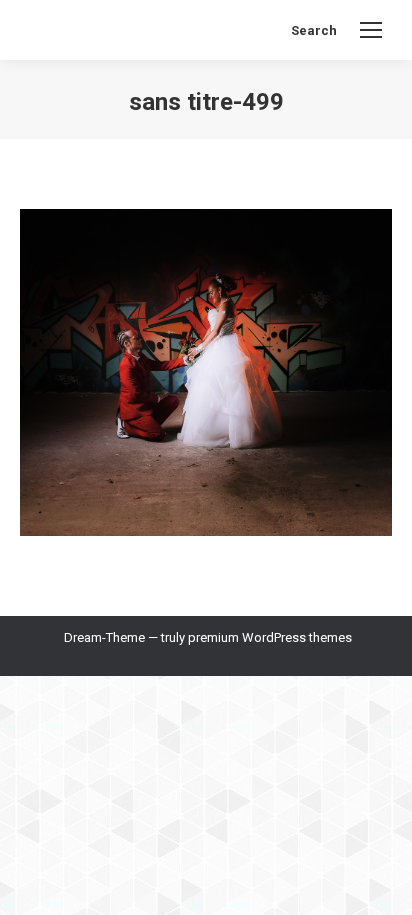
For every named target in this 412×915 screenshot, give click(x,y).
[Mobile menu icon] (371, 30)
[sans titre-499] (206, 372)
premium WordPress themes (270, 637)
